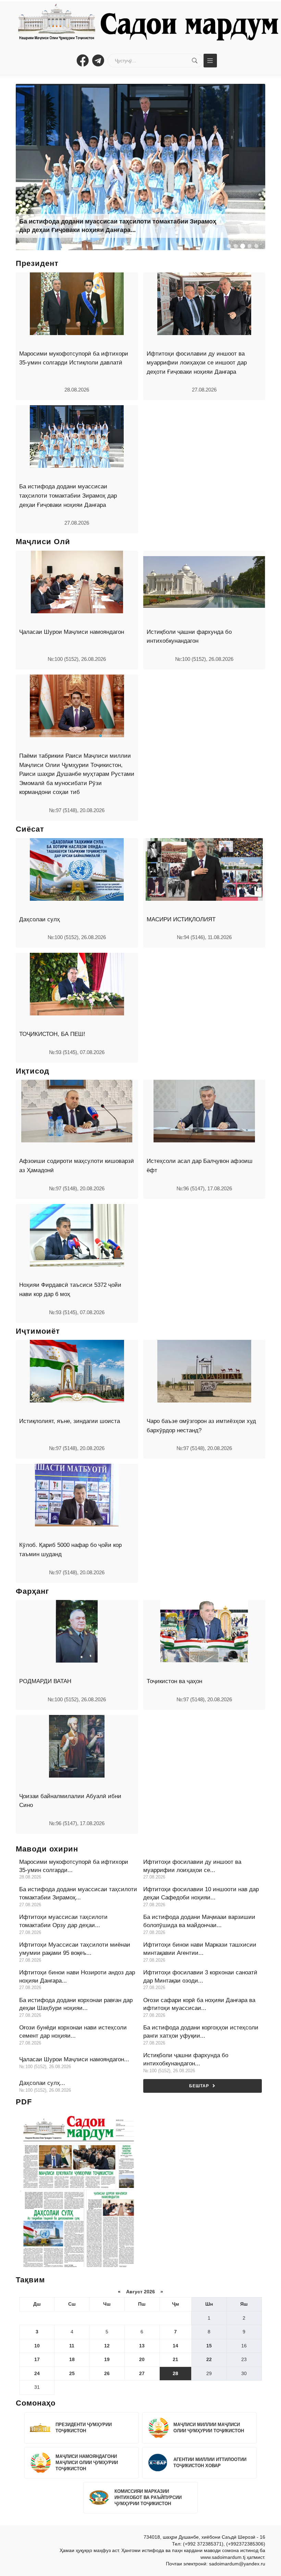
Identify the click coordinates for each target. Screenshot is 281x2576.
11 (72, 2346)
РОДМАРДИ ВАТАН (45, 1681)
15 (209, 2346)
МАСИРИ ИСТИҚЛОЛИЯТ (181, 919)
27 (142, 2373)
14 (175, 2346)
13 (142, 2346)
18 (72, 2359)
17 (37, 2359)
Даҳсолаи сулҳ (40, 919)
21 (175, 2359)
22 (209, 2359)
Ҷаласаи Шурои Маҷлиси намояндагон (72, 632)
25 (72, 2373)
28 (175, 2373)
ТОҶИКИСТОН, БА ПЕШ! (52, 1034)
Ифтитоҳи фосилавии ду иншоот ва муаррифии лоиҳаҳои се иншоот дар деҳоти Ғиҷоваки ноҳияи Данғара (197, 363)
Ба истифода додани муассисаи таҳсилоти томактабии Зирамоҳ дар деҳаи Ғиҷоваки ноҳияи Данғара (68, 496)
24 (37, 2373)
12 (107, 2346)
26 (107, 2373)
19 (107, 2359)
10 (37, 2346)
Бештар (199, 2086)
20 (142, 2359)
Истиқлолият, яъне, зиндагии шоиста (70, 1421)
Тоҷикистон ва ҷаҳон (174, 1681)
